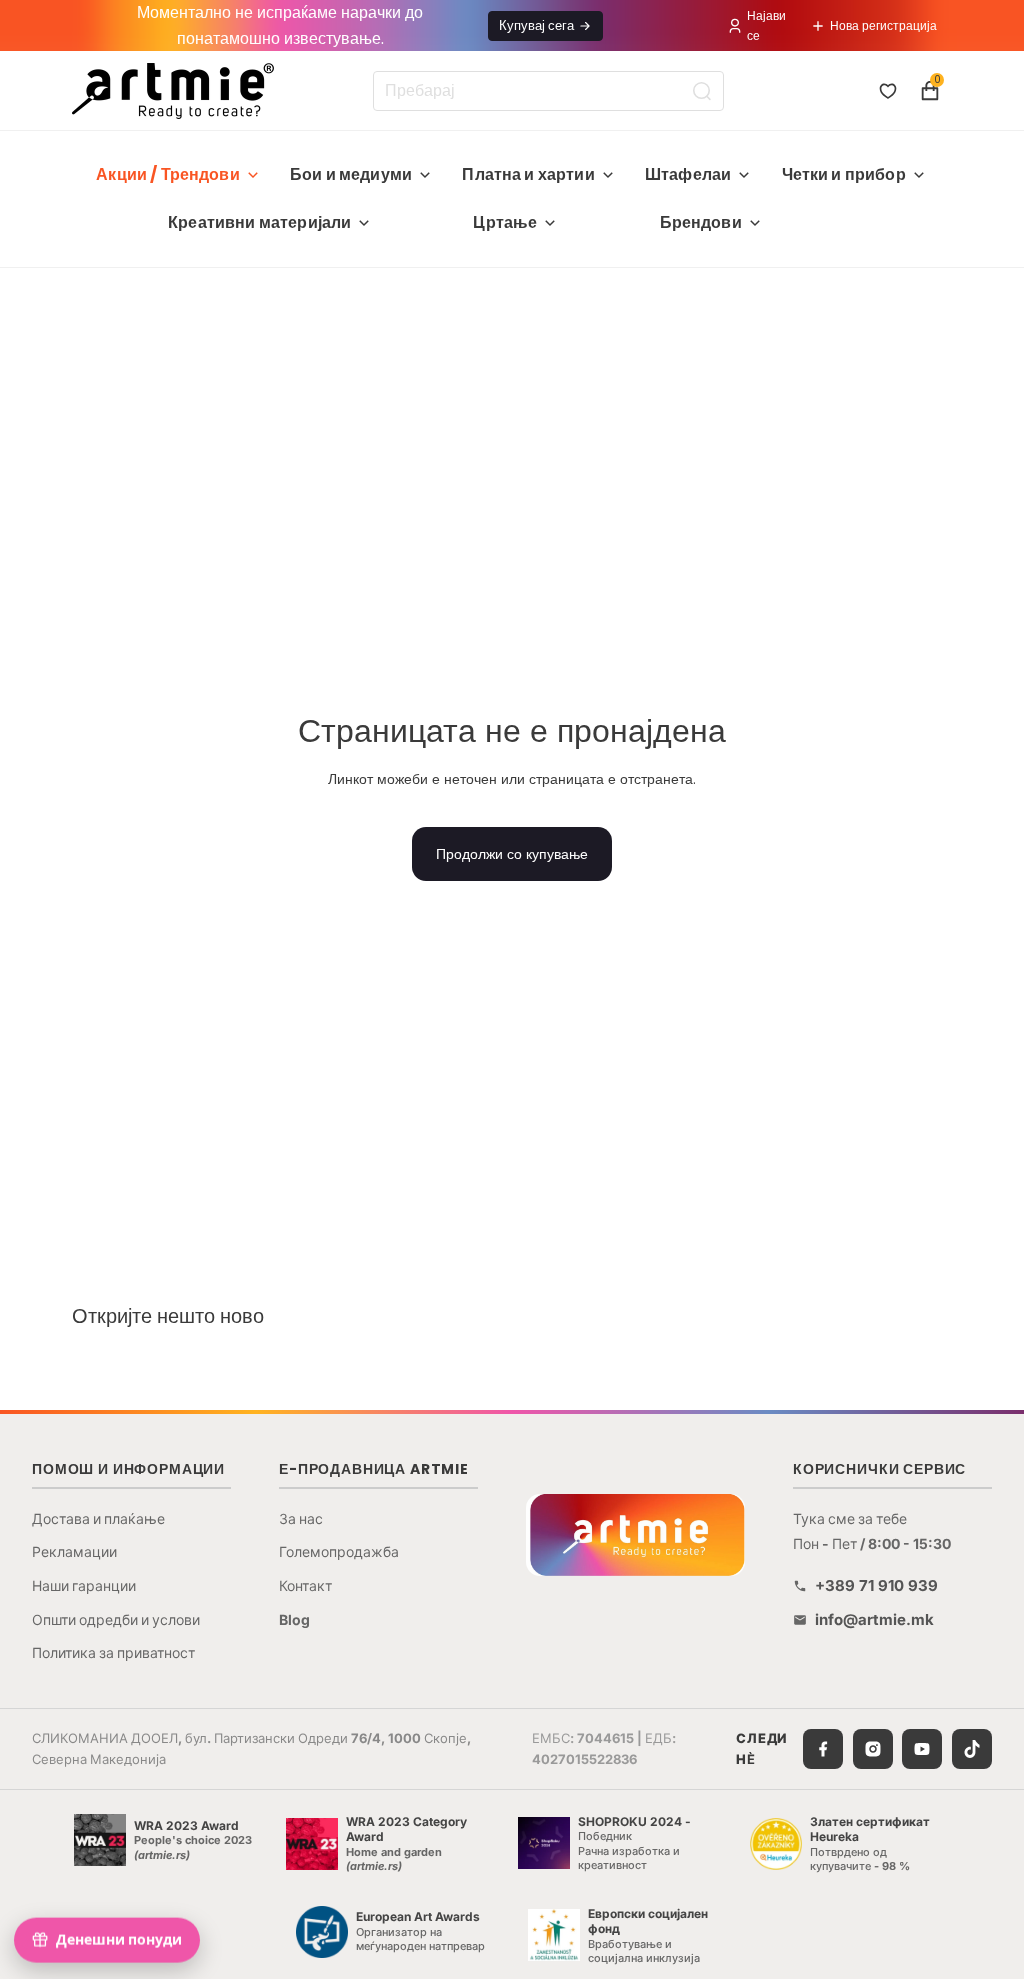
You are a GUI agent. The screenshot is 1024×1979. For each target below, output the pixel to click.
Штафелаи (688, 174)
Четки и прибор (844, 174)
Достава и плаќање (98, 1518)
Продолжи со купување (512, 854)
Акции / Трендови (168, 174)
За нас (301, 1518)
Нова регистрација (883, 25)
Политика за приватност (113, 1652)
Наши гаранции (84, 1585)
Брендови (701, 222)
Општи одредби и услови (116, 1619)
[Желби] (888, 91)
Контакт (305, 1585)
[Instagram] (873, 1749)
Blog (294, 1619)
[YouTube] (922, 1749)
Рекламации (74, 1551)
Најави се (766, 25)
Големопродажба (339, 1551)
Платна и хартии (528, 174)
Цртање (505, 222)
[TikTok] (972, 1749)
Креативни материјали (259, 222)
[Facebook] (823, 1749)
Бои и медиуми (351, 174)
